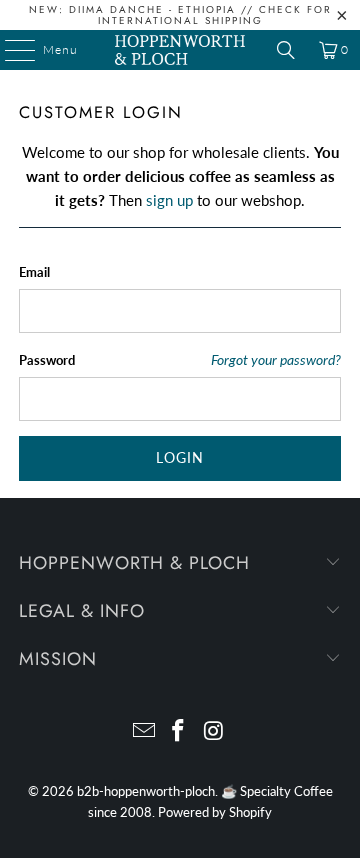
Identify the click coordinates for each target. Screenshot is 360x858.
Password (47, 360)
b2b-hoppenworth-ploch (146, 791)
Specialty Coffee (286, 791)
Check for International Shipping (215, 15)
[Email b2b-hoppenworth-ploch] (144, 731)
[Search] (286, 50)
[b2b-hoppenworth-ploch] (180, 50)
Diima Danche (116, 9)
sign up (169, 200)
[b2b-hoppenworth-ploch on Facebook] (179, 731)
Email (34, 272)
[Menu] (10, 50)
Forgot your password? (276, 360)
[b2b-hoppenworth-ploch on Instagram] (214, 731)
